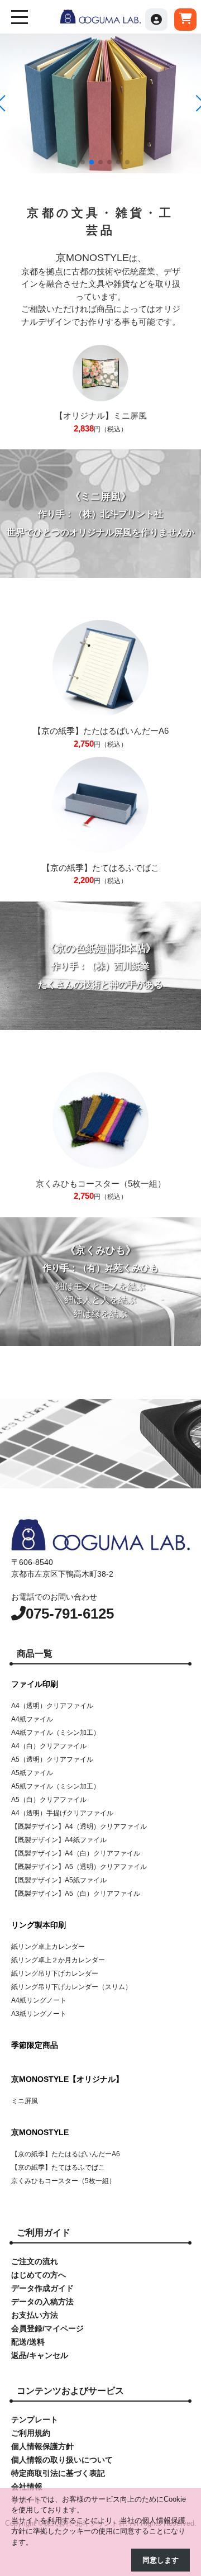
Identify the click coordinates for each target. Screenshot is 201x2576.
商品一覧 (35, 1654)
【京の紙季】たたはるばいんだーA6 (66, 2154)
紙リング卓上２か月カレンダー (58, 1960)
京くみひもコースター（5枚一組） (63, 2181)
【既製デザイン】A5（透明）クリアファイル (79, 1867)
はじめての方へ (39, 2275)
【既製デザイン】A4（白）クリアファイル (76, 1853)
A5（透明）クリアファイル (52, 1759)
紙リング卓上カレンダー (48, 1947)
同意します (161, 2560)
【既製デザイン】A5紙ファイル (59, 1880)
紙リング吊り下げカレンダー (55, 1973)
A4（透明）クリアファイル (52, 1706)
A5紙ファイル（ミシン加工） (56, 1786)
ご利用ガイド (44, 2233)
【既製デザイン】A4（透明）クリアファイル (79, 1827)
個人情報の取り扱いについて (62, 2460)
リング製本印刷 (39, 1925)
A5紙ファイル (32, 1773)
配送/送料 (28, 2342)
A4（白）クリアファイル (49, 1746)
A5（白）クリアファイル (49, 1800)
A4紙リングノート (39, 2000)
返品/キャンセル (40, 2355)
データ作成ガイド (42, 2288)
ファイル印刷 (35, 1684)
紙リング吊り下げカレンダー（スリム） (71, 1987)
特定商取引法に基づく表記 (58, 2473)
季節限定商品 (35, 2045)
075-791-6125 (70, 1614)
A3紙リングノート (39, 2014)
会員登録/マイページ (47, 2328)
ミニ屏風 (25, 2101)
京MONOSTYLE (40, 2132)
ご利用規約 (31, 2433)
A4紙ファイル (32, 1719)
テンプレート (35, 2420)
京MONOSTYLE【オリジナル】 (67, 2079)
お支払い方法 (35, 2315)
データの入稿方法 (42, 2302)
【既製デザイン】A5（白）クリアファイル (76, 1894)
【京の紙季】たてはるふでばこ (58, 2167)
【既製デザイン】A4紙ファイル (59, 1840)
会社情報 (27, 2487)
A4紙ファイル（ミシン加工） (56, 1733)
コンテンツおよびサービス (70, 2391)
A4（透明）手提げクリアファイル (62, 1813)
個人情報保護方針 (42, 2446)
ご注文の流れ (35, 2261)
